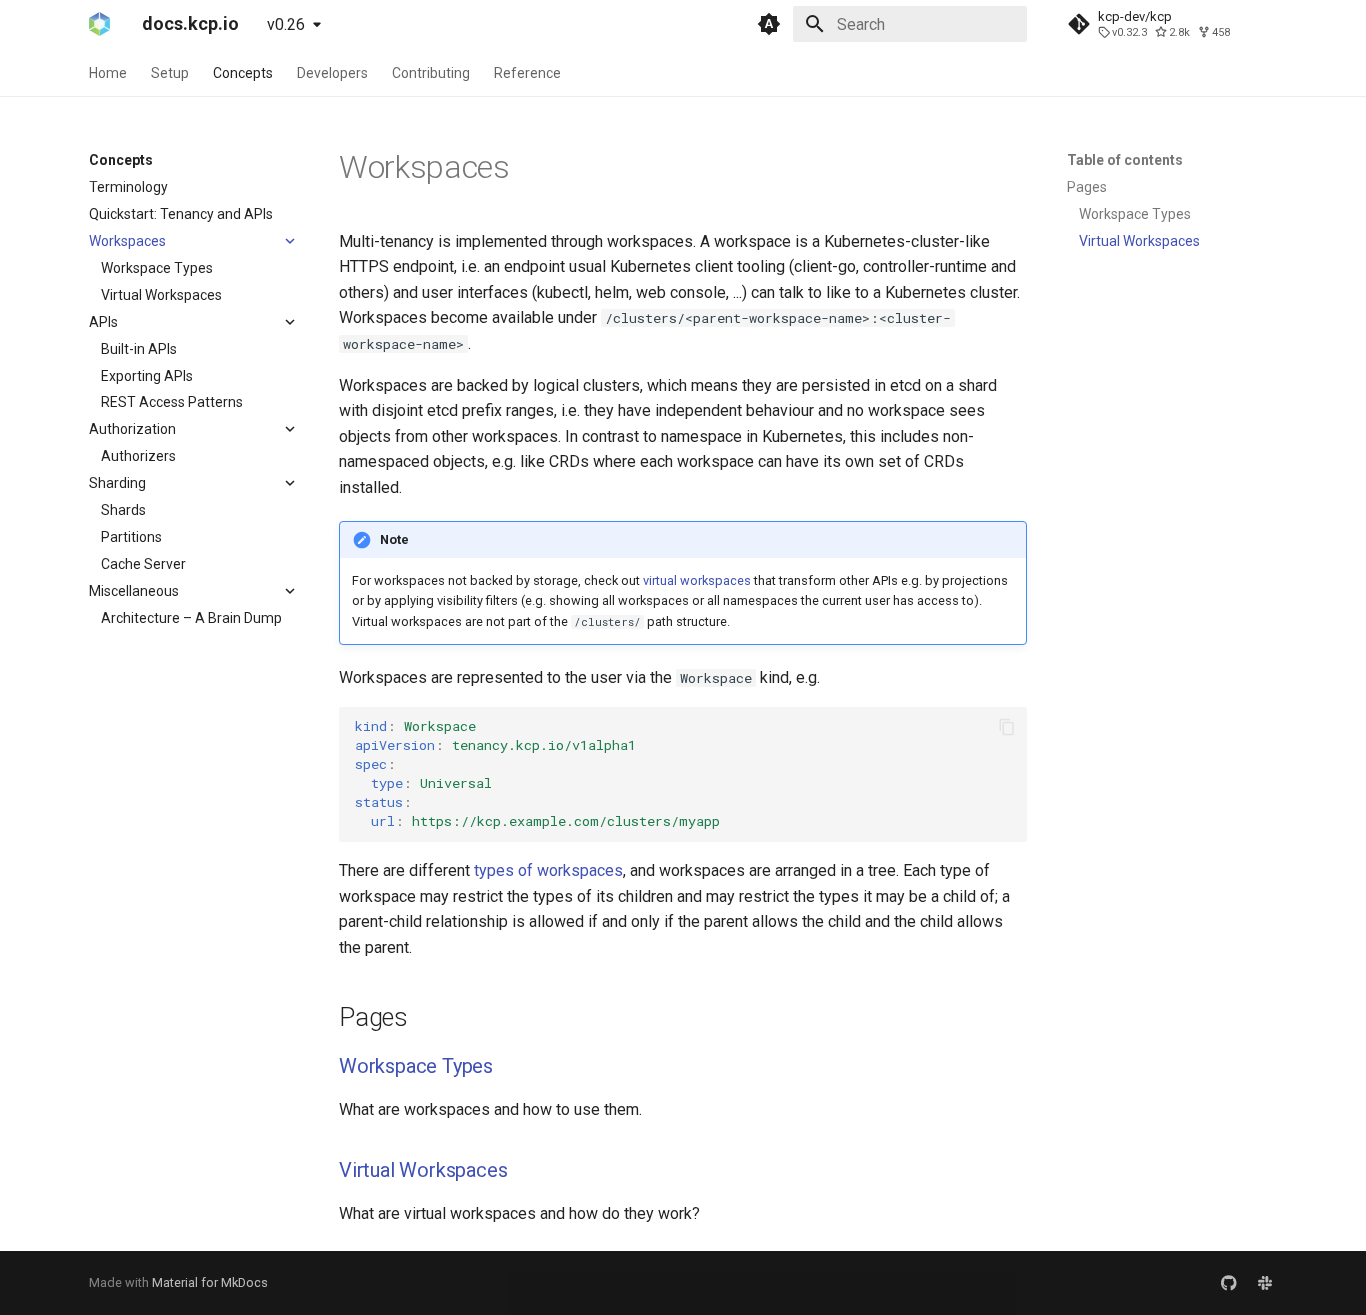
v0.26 (286, 24)
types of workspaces (548, 870)
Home (108, 73)
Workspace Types (416, 1066)
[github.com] (1229, 1283)
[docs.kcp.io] (99, 24)
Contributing (431, 73)
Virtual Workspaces (423, 1170)
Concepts (243, 73)
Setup (170, 73)
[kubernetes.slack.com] (1265, 1283)
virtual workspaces (697, 580)
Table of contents (1125, 160)
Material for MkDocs (210, 1282)
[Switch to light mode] (769, 24)
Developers (332, 73)
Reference (527, 73)
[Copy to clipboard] (1007, 727)
